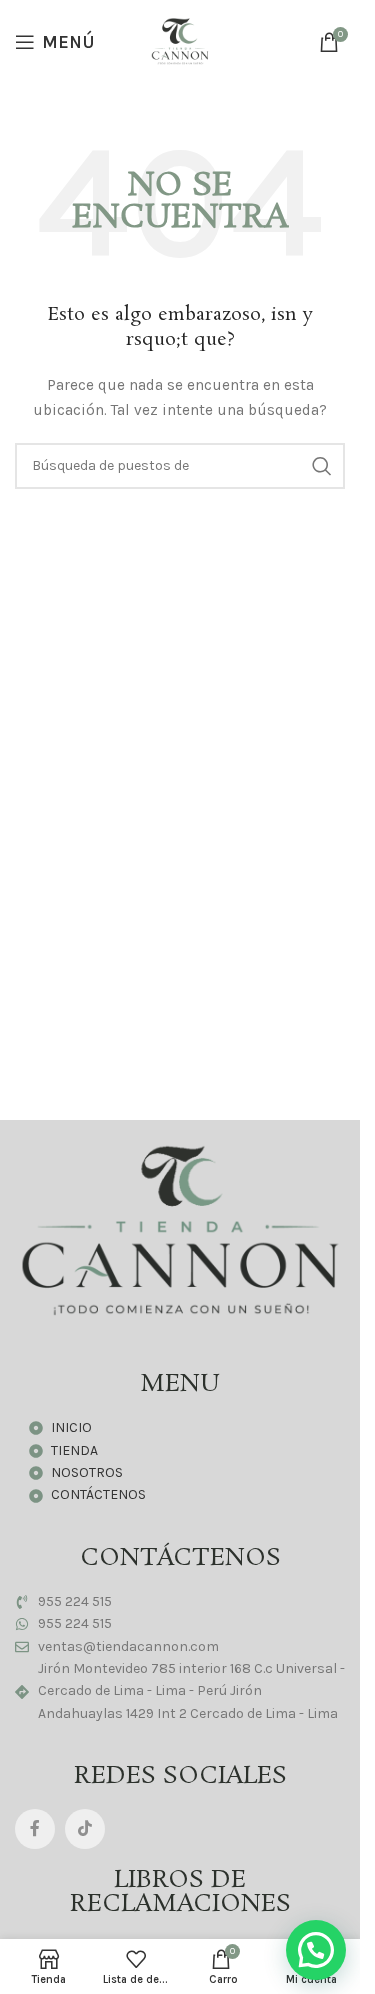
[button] (316, 1950)
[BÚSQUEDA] (322, 466)
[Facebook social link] (35, 1829)
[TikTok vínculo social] (85, 1829)
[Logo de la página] (180, 40)
